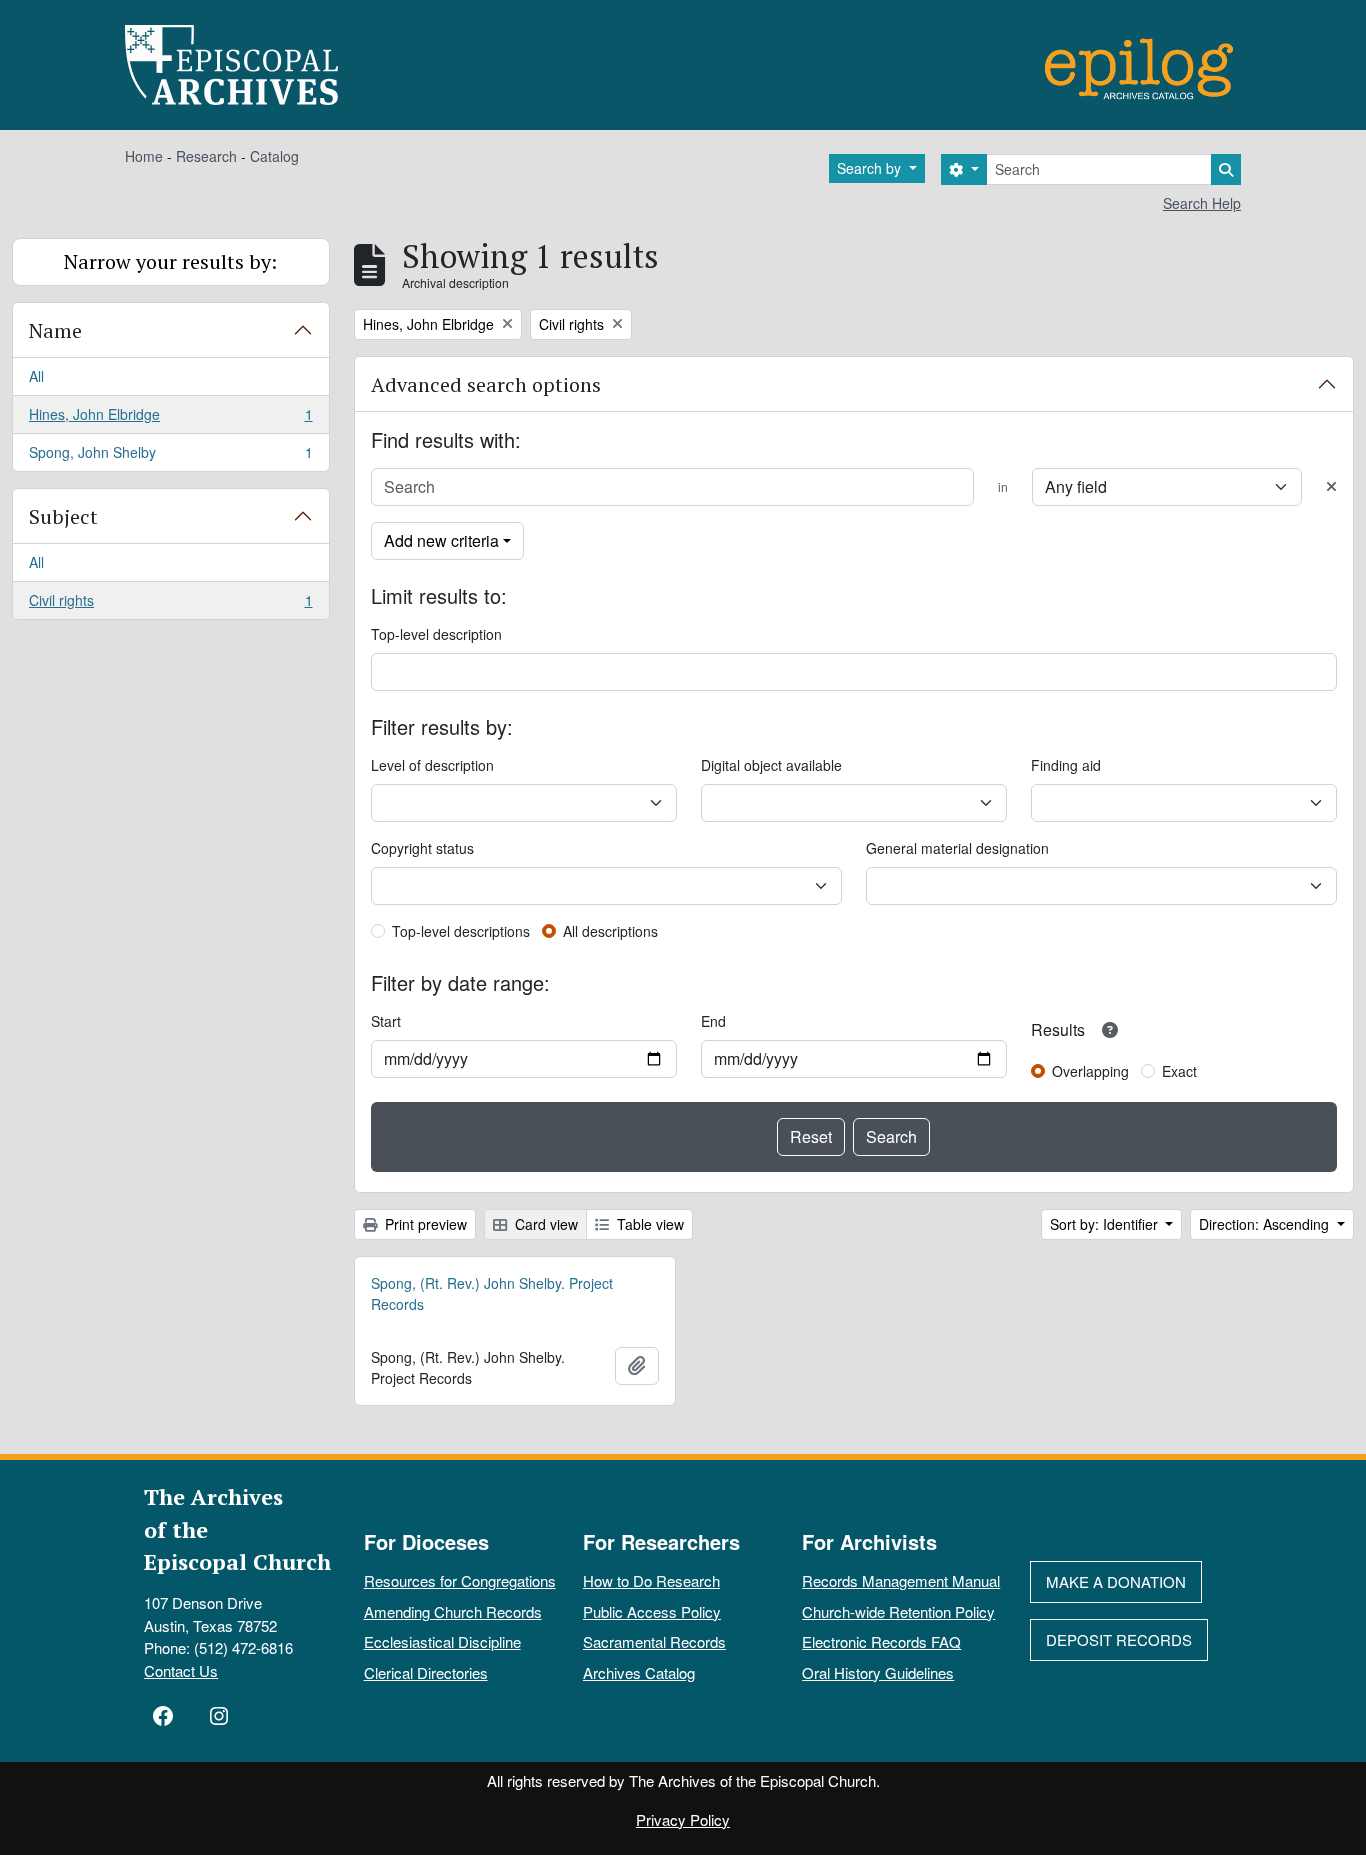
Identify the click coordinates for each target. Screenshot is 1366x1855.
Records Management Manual (901, 1580)
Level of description (432, 765)
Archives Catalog (639, 1672)
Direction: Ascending (1266, 1224)
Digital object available (771, 765)
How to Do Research (651, 1580)
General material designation (957, 848)
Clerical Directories (426, 1672)
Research (206, 156)
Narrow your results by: (170, 261)
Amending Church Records (453, 1611)
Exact (1179, 1071)
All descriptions (610, 931)
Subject (63, 516)
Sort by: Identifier (1106, 1224)
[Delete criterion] (1331, 486)
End (713, 1021)
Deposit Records (1119, 1639)
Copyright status (422, 848)
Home (144, 156)
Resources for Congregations (460, 1580)
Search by (871, 168)
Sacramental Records (654, 1641)
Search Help (1202, 203)
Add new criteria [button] (441, 540)
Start (386, 1021)
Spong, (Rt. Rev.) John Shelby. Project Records (492, 1293)
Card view (544, 1224)
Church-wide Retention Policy (898, 1611)
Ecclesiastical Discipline (442, 1641)
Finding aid (1066, 765)
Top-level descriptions (461, 931)
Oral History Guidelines (878, 1672)
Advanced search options (486, 384)
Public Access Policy (652, 1611)
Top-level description (436, 634)
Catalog (274, 156)
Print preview (424, 1224)
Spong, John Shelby (170, 456)
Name (55, 330)
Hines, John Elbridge (170, 419)
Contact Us (181, 1670)
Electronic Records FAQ (881, 1641)
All (36, 376)
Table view (648, 1224)
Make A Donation (1116, 1581)
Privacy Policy (683, 1819)
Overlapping (1090, 1071)
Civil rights (170, 604)
